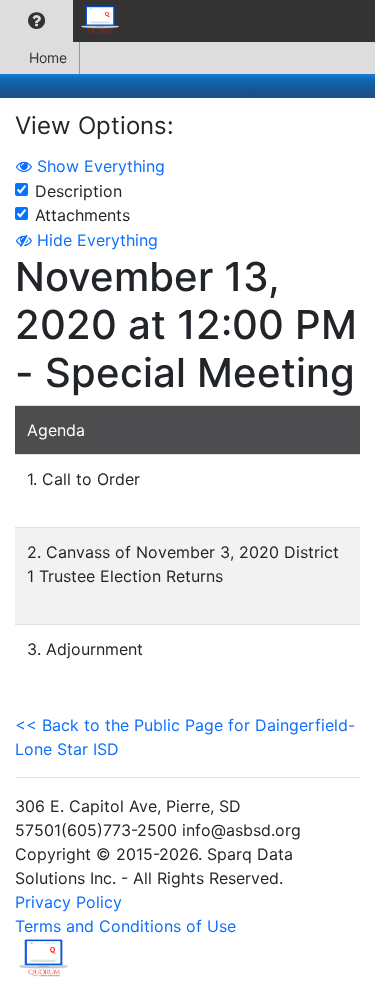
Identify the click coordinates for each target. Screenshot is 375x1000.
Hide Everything (95, 240)
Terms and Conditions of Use (125, 926)
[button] (36, 21)
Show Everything (98, 166)
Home (48, 57)
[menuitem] (36, 21)
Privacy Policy (68, 902)
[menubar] (66, 21)
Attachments (82, 215)
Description (78, 191)
